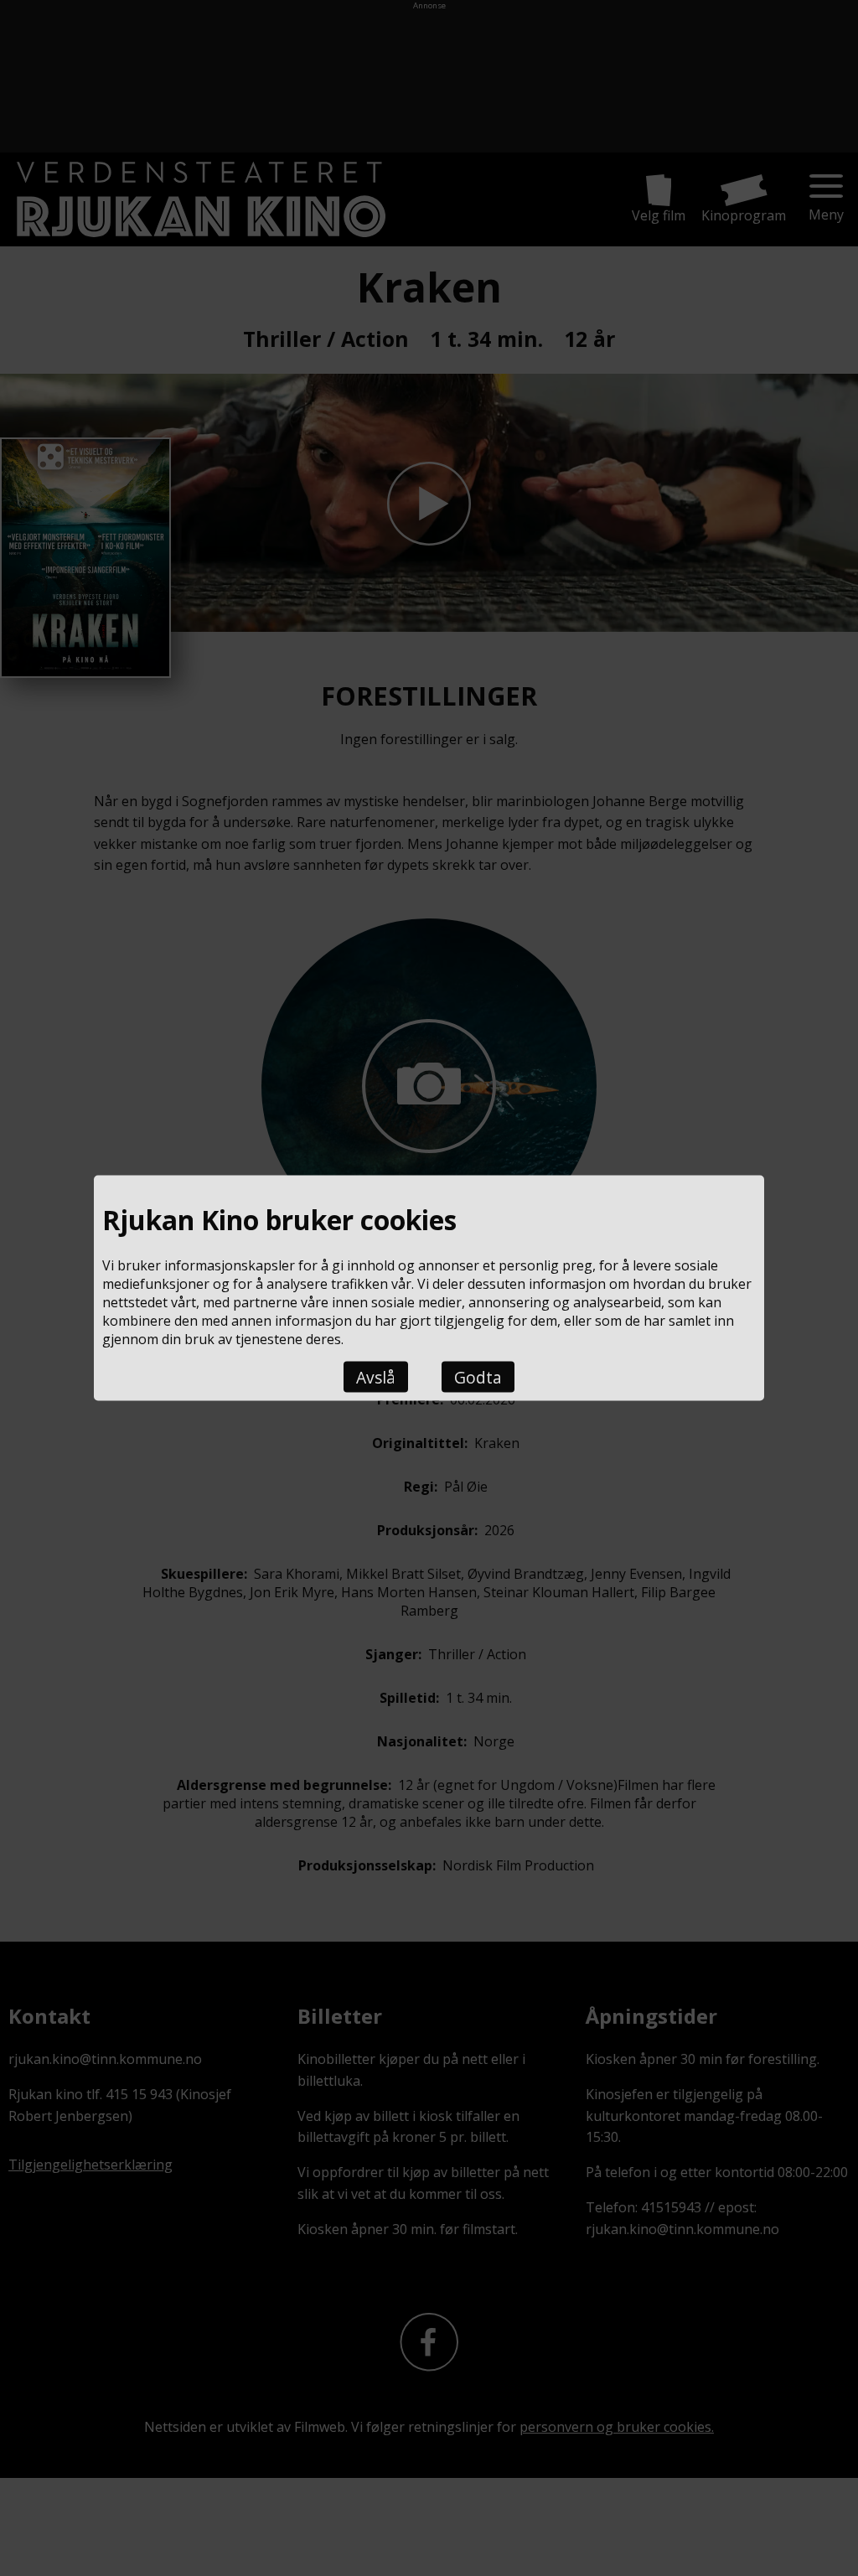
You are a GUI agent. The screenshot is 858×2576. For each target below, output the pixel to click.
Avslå (376, 1376)
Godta (478, 1376)
